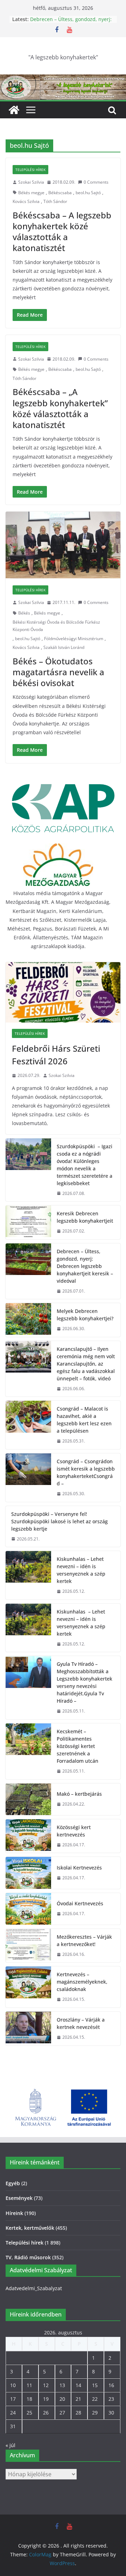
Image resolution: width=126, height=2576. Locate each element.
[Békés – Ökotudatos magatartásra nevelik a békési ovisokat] (63, 545)
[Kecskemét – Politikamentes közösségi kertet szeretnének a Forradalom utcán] (28, 1751)
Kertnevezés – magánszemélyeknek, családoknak (82, 1982)
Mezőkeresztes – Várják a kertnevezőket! (84, 1940)
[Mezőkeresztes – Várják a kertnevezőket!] (28, 1946)
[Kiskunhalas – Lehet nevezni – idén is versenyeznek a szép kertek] (28, 1575)
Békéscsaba (60, 193)
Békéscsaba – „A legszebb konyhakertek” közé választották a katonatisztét (60, 408)
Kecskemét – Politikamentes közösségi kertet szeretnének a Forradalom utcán (78, 1746)
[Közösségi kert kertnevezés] (28, 1836)
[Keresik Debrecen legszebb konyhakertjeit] (28, 1222)
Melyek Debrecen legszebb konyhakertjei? (85, 1315)
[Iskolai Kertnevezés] (28, 1873)
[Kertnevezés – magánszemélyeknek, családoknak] (28, 1987)
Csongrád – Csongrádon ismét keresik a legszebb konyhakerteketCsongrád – (86, 1472)
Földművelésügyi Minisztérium (74, 639)
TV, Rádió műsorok (28, 2257)
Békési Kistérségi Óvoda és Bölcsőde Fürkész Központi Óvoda (56, 626)
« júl (10, 2445)
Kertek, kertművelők (30, 2228)
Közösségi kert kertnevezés (74, 1831)
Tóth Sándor (55, 201)
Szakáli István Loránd (64, 647)
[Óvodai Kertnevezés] (28, 1909)
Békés (24, 613)
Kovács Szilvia (26, 201)
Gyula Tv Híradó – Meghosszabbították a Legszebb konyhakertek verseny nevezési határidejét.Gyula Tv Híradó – (85, 1682)
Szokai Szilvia (31, 182)
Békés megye (31, 193)
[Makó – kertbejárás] (28, 1799)
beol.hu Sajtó (88, 193)
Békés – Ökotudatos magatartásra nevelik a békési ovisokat (58, 672)
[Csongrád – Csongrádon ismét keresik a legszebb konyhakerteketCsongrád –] (28, 1478)
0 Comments (96, 182)
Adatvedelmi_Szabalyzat (34, 2288)
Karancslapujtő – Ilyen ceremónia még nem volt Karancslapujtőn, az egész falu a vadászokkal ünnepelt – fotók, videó (86, 1364)
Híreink (14, 2213)
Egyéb (13, 2183)
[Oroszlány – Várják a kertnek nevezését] (28, 2029)
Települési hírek (30, 170)
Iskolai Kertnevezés (79, 1868)
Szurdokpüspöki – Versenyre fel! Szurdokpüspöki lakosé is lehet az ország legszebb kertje (59, 1521)
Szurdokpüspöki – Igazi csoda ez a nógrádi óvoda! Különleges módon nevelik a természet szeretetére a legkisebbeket (85, 1165)
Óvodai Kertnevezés (80, 1903)
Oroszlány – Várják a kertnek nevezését (81, 2023)
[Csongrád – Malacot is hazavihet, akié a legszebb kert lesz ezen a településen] (28, 1425)
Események (19, 2198)
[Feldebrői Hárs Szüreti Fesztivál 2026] (63, 992)
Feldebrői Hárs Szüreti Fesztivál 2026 (56, 1055)
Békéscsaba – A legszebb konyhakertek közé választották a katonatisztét (62, 232)
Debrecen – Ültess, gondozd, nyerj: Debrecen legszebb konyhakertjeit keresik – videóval (85, 1266)
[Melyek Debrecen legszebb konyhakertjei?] (28, 1320)
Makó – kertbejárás (79, 1794)
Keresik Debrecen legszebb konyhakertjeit (85, 1217)
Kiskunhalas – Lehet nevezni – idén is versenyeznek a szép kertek (81, 1570)
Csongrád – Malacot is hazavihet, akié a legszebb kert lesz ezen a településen (84, 1420)
